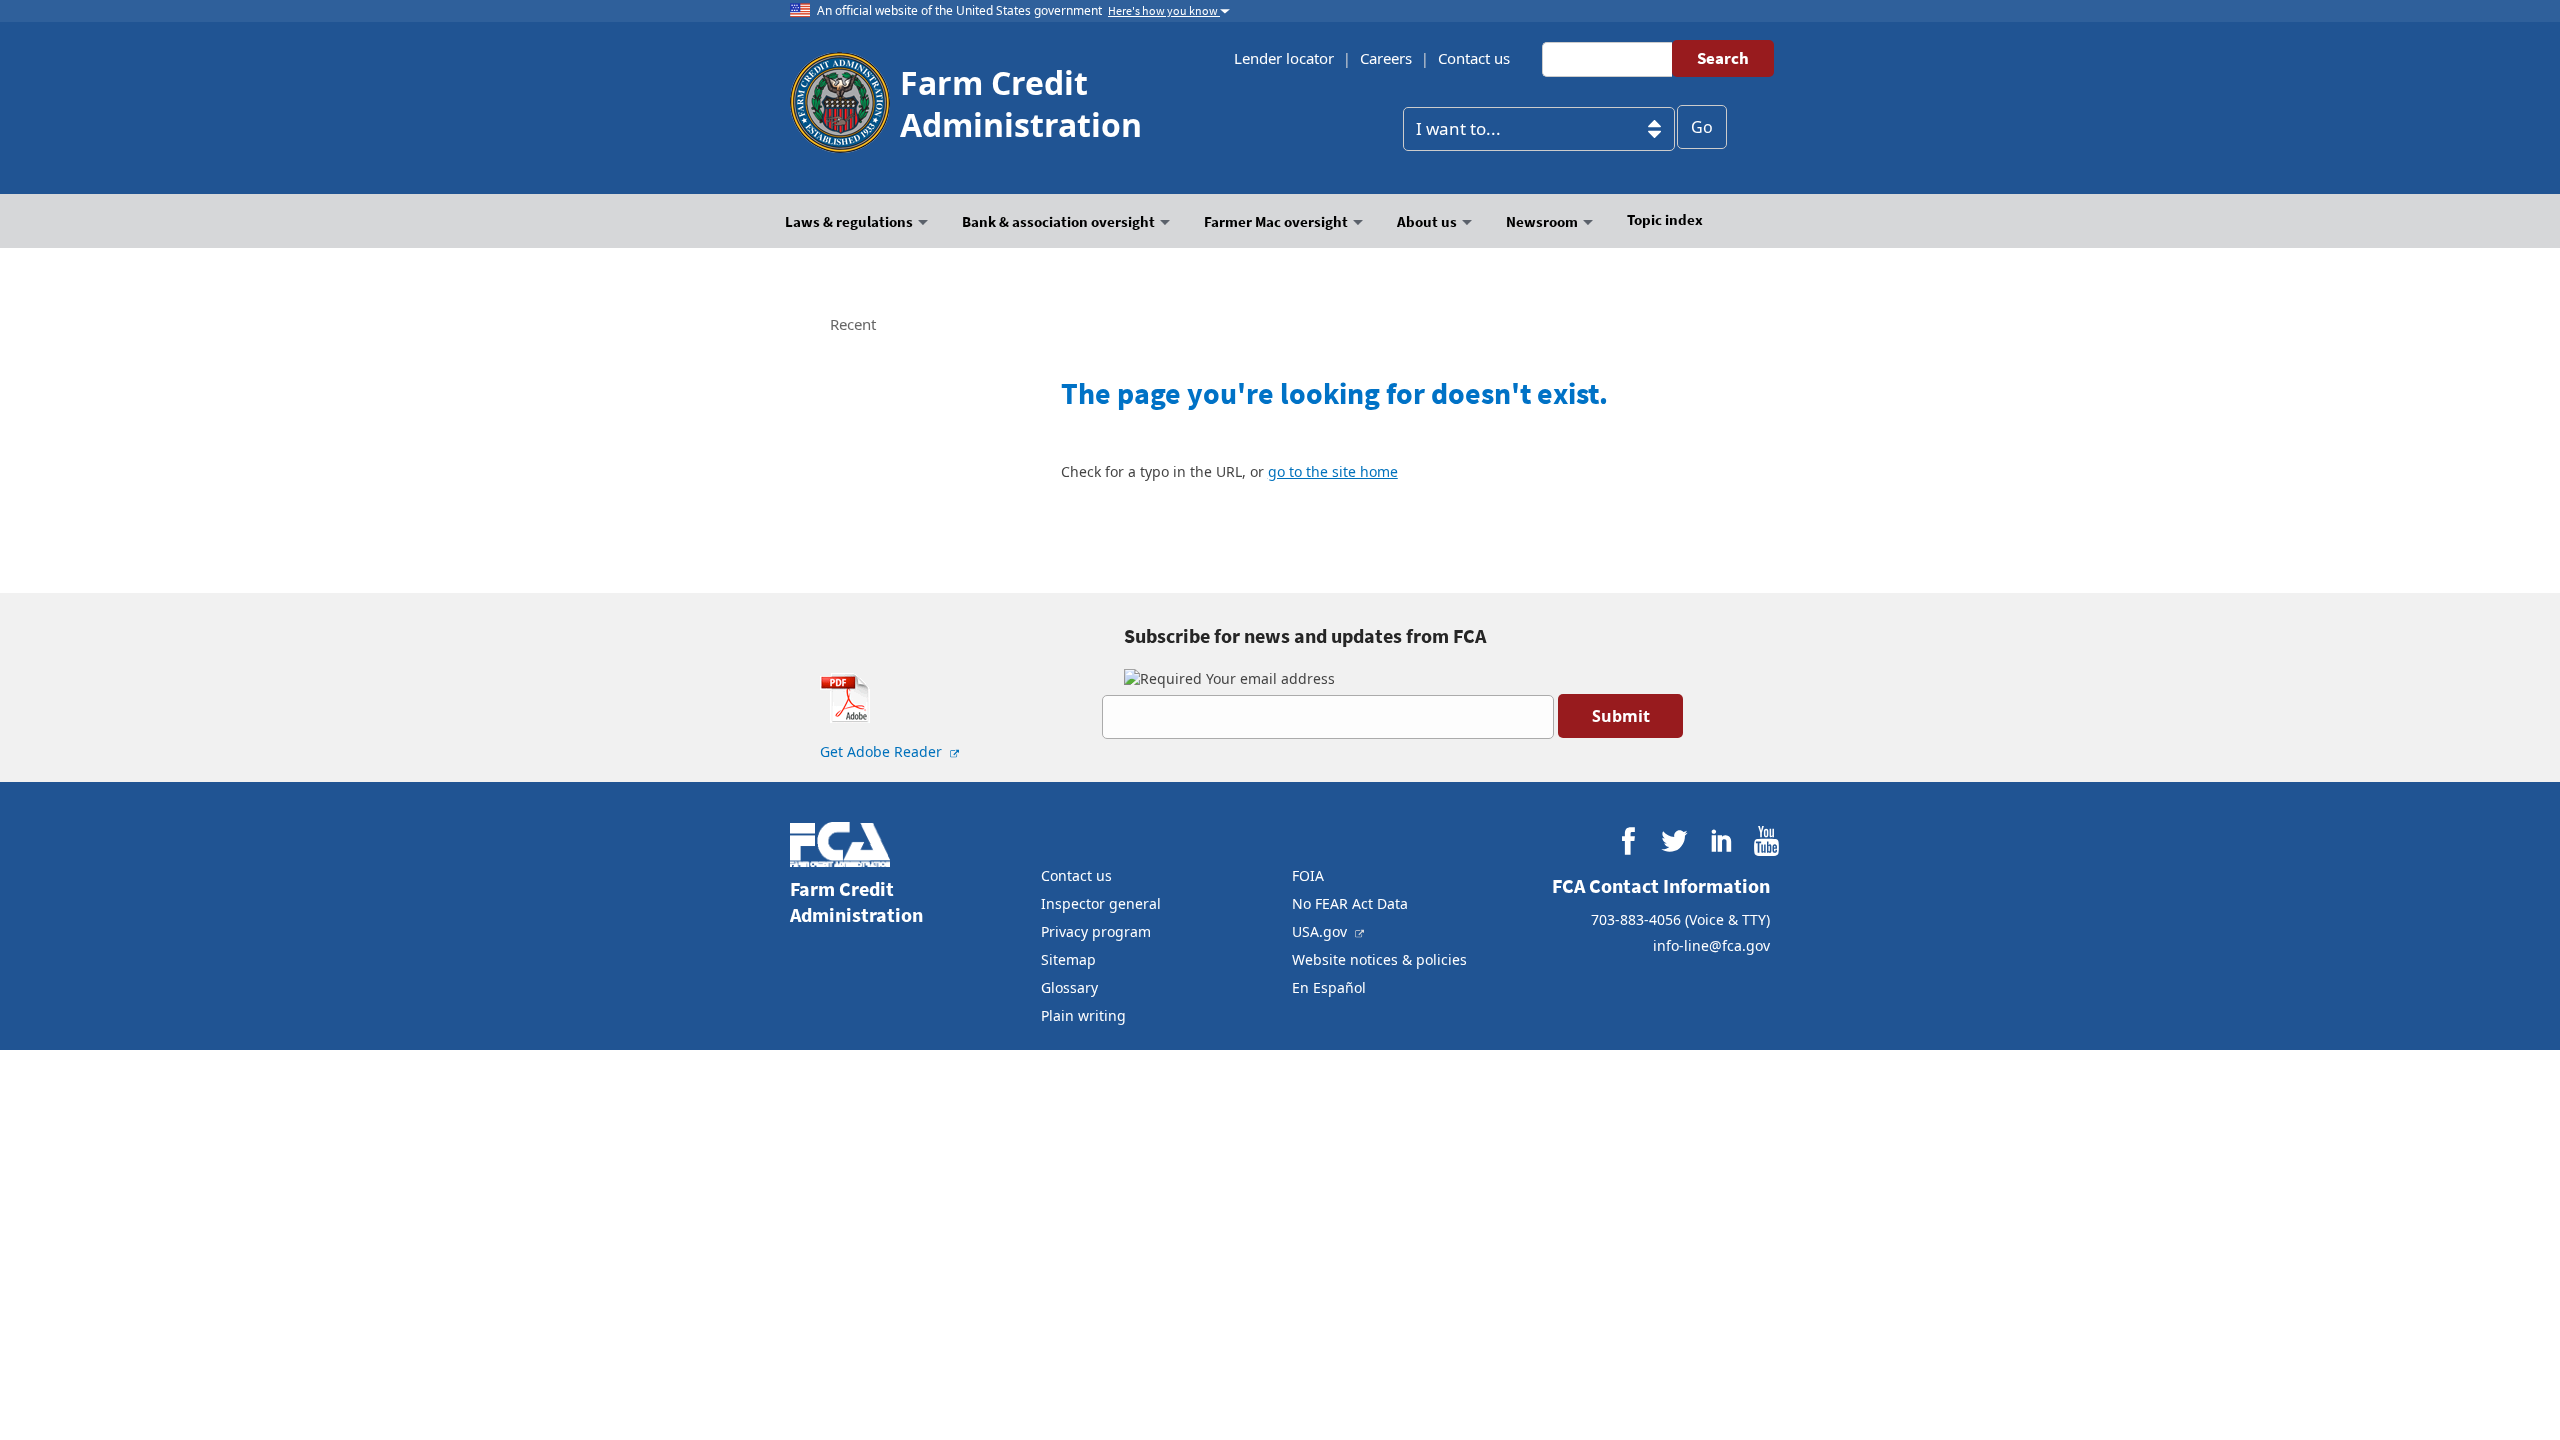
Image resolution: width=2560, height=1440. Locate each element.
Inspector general (1101, 903)
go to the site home (1333, 471)
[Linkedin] (1720, 840)
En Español (1329, 987)
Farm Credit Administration (1021, 103)
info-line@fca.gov (1711, 945)
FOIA (1308, 875)
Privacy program (1096, 931)
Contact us (1474, 58)
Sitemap (1068, 959)
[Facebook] (1628, 840)
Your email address (1268, 678)
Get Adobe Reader (883, 751)
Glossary (1069, 987)
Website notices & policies (1379, 959)
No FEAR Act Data (1350, 903)
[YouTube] (1766, 840)
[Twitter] (1674, 840)
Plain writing (1083, 1015)
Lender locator (1284, 58)
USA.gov (1321, 931)
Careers (1386, 58)
